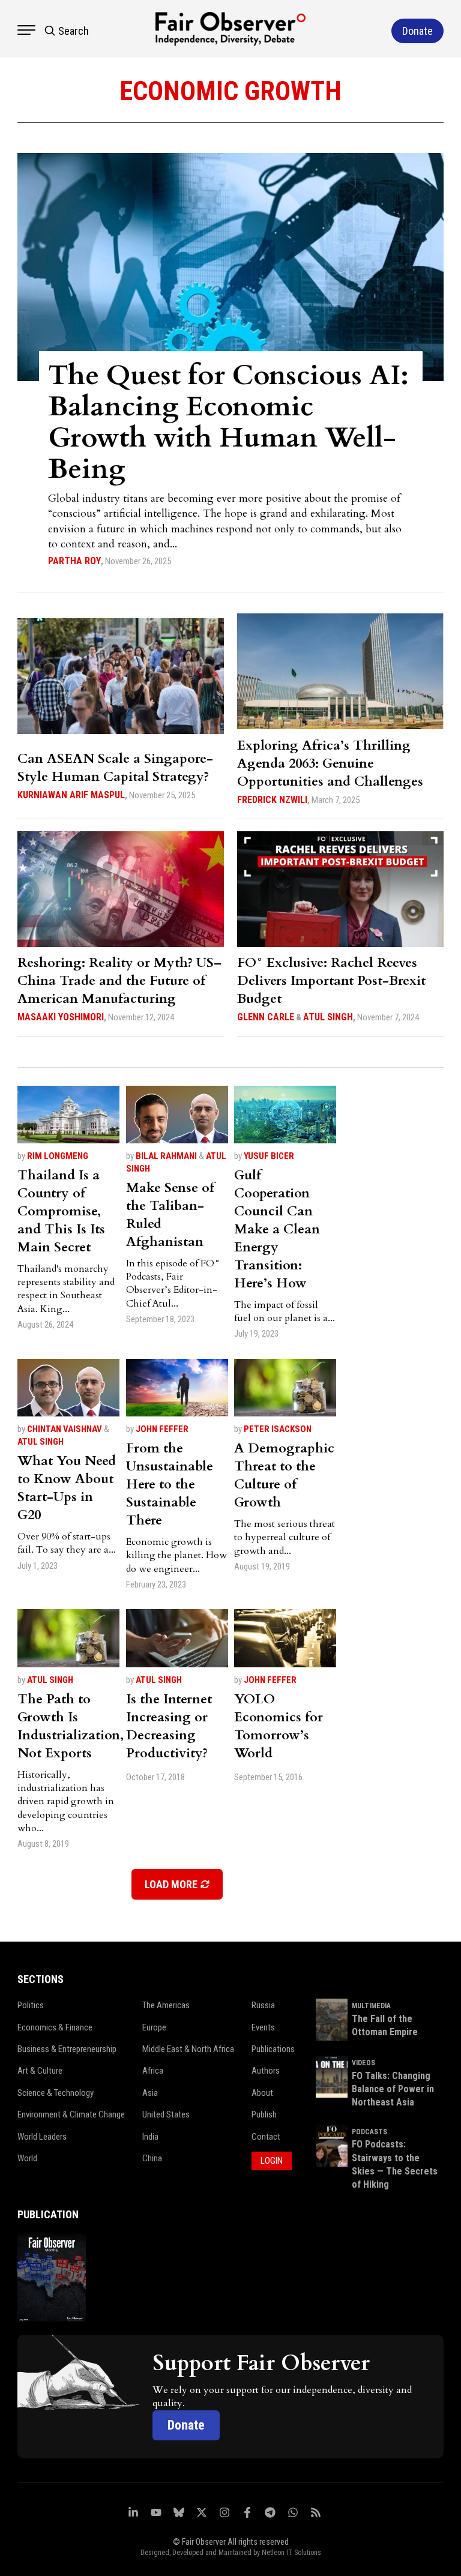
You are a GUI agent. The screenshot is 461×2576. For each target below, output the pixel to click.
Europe (154, 2027)
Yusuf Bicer (269, 1156)
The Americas (166, 2005)
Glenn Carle (266, 1017)
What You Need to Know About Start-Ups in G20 (67, 1488)
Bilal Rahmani (166, 1156)
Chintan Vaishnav (65, 1429)
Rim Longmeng (58, 1156)
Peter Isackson (278, 1429)
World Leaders (42, 2137)
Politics (31, 2005)
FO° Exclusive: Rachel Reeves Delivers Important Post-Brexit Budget (331, 981)
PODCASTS (369, 2132)
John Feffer (162, 1429)
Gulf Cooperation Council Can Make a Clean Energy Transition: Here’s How (277, 1229)
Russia (263, 2005)
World (27, 2158)
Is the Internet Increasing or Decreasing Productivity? (169, 1726)
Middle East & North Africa (188, 2049)
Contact (266, 2137)
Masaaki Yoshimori (61, 1017)
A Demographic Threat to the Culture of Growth (284, 1475)
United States (166, 2114)
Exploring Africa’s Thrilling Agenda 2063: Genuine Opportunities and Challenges (330, 763)
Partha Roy (74, 561)
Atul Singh (328, 1017)
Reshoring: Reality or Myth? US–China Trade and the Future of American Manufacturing (119, 981)
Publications (273, 2049)
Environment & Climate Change (71, 2114)
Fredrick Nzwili (272, 800)
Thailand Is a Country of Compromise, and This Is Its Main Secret (61, 1211)
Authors (266, 2071)
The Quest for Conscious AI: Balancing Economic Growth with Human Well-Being (228, 422)
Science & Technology (56, 2093)
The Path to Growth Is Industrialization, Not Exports (71, 1726)
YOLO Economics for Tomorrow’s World (279, 1726)
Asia (150, 2093)
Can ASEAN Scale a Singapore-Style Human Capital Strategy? (115, 768)
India (150, 2137)
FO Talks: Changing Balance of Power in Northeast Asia (393, 2089)
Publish (264, 2114)
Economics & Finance (55, 2027)
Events (263, 2027)
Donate (186, 2425)
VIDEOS (363, 2063)
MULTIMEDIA (371, 2006)
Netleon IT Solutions (291, 2553)
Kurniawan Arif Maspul (71, 795)
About (262, 2093)
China (152, 2158)
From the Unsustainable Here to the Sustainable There (170, 1484)
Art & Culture (40, 2071)
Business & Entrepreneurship (67, 2049)
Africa (153, 2071)
